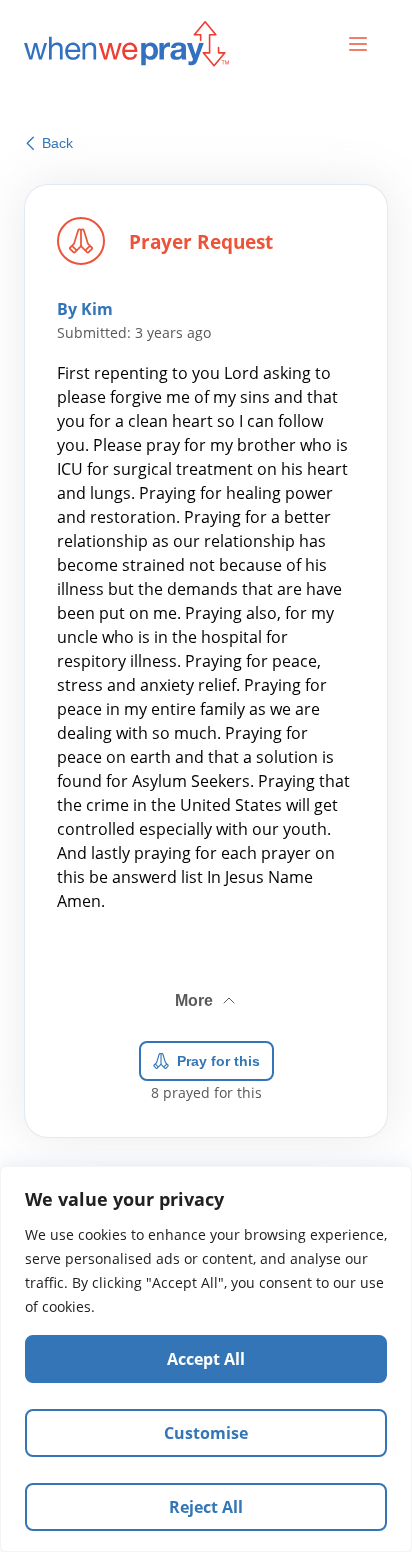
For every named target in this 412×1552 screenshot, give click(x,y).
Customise (206, 1433)
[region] (206, 1359)
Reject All (206, 1507)
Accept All (206, 1359)
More (207, 993)
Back (57, 143)
